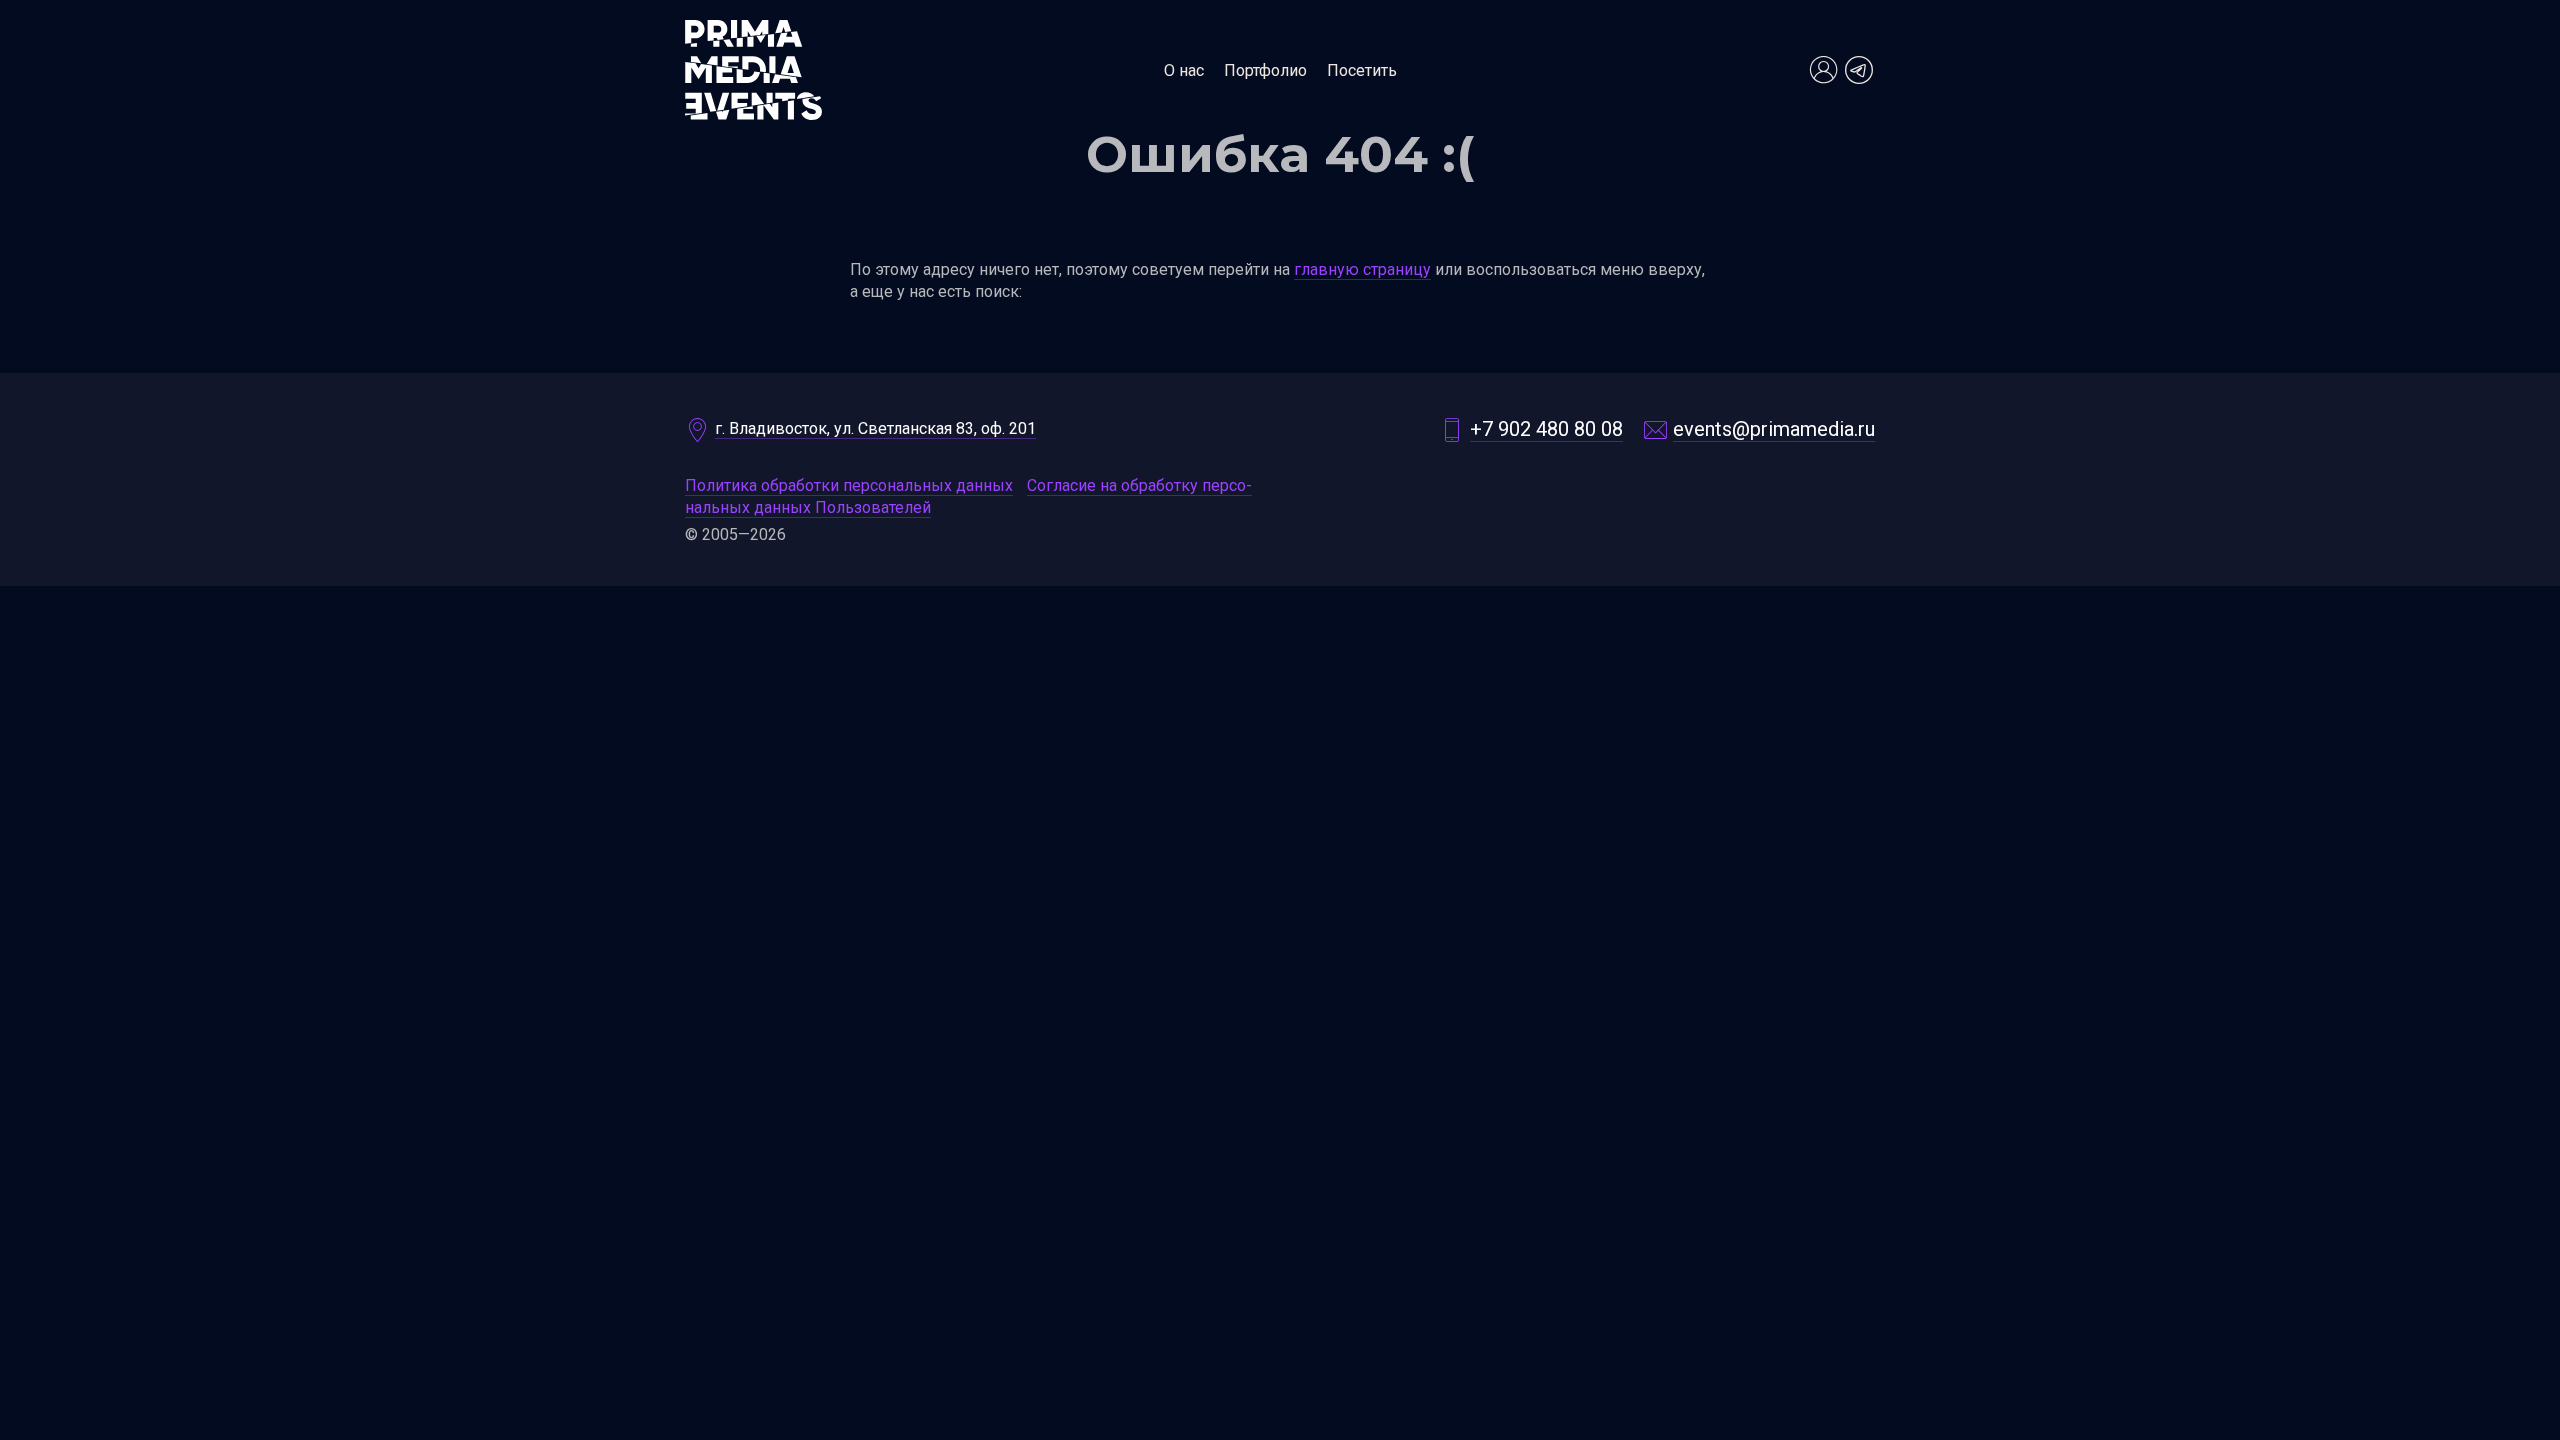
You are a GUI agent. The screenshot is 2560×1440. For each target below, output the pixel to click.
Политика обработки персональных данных (849, 485)
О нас (1184, 70)
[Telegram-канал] (1859, 70)
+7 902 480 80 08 (1546, 429)
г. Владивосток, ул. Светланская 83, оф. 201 (875, 428)
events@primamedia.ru (1774, 429)
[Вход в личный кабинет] (1823, 70)
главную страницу (1362, 269)
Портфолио (1265, 70)
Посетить (1362, 70)
